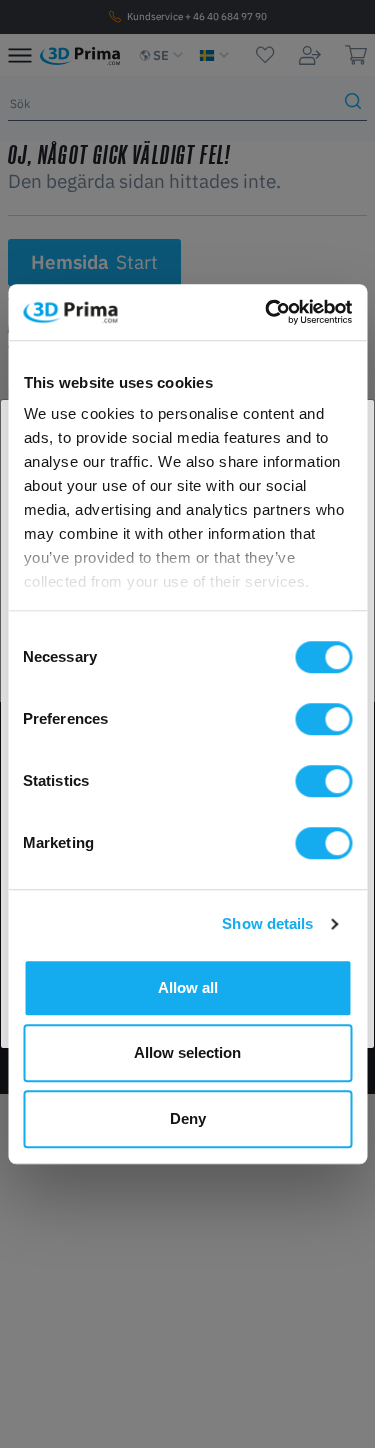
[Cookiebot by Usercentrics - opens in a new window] (267, 312)
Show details (267, 923)
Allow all (188, 987)
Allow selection (187, 1052)
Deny (188, 1118)
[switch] (323, 719)
